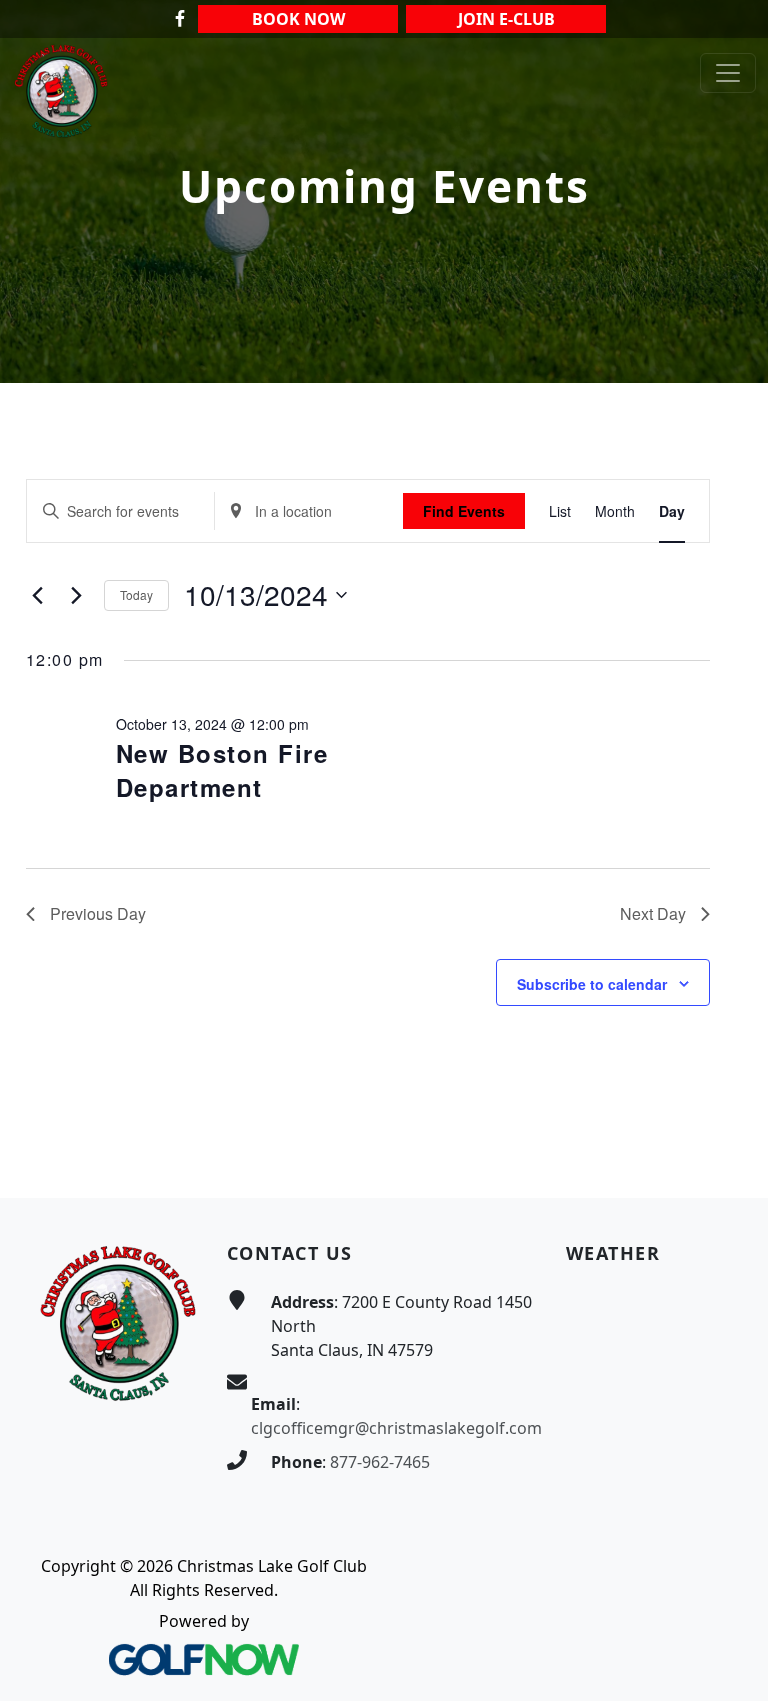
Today (136, 594)
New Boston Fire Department (222, 770)
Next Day (653, 913)
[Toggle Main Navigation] (728, 73)
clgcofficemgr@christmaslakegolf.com (396, 1428)
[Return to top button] (729, 1160)
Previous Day (98, 913)
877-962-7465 (380, 1462)
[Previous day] (38, 595)
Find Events (464, 511)
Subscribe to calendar (592, 984)
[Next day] (77, 595)
